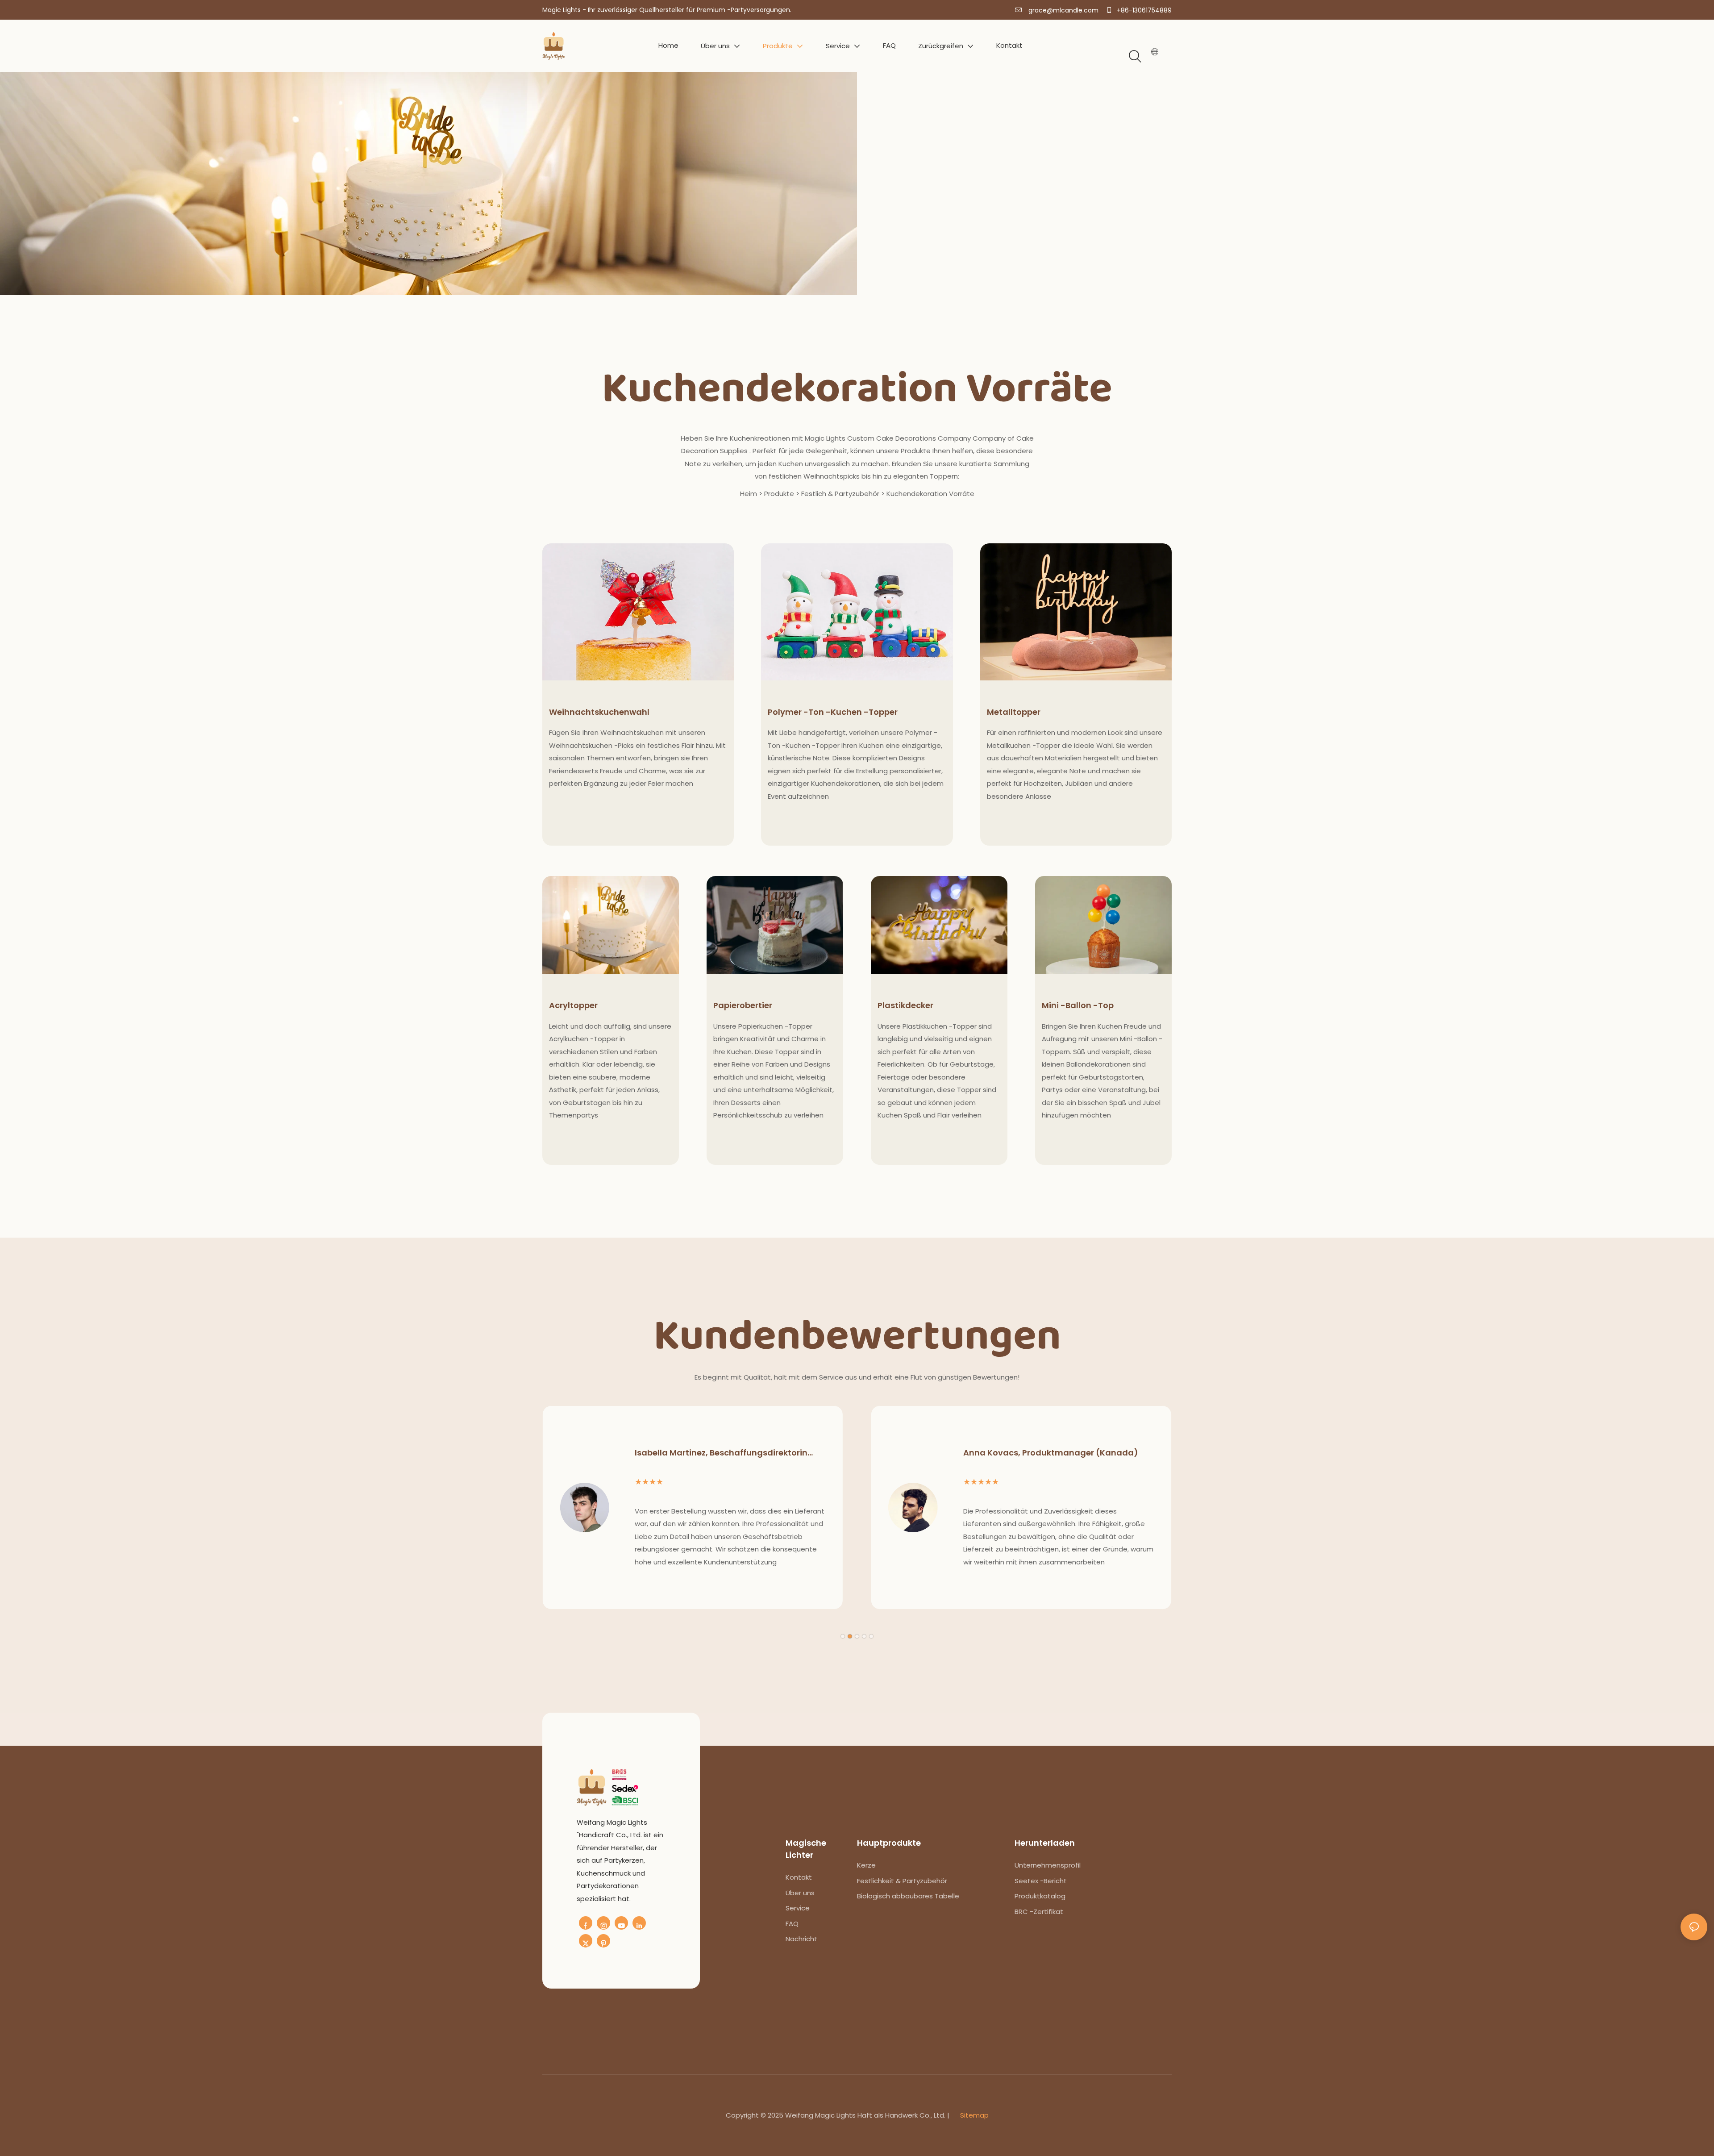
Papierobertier (743, 1005)
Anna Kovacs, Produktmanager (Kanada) (1051, 1453)
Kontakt (799, 1877)
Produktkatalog (1040, 1896)
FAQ (792, 1924)
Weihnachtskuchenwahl (599, 712)
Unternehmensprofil (1048, 1865)
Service (798, 1908)
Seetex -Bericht (1041, 1881)
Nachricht (801, 1939)
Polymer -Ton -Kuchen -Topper (833, 712)
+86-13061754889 (1143, 10)
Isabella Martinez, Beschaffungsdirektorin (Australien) (721, 1453)
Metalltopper (1014, 712)
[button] (843, 1636)
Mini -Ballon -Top (1078, 1005)
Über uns (801, 1893)
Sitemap (973, 2115)
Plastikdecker (905, 1005)
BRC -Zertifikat (1039, 1912)
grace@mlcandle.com (1063, 10)
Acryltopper (573, 1005)
